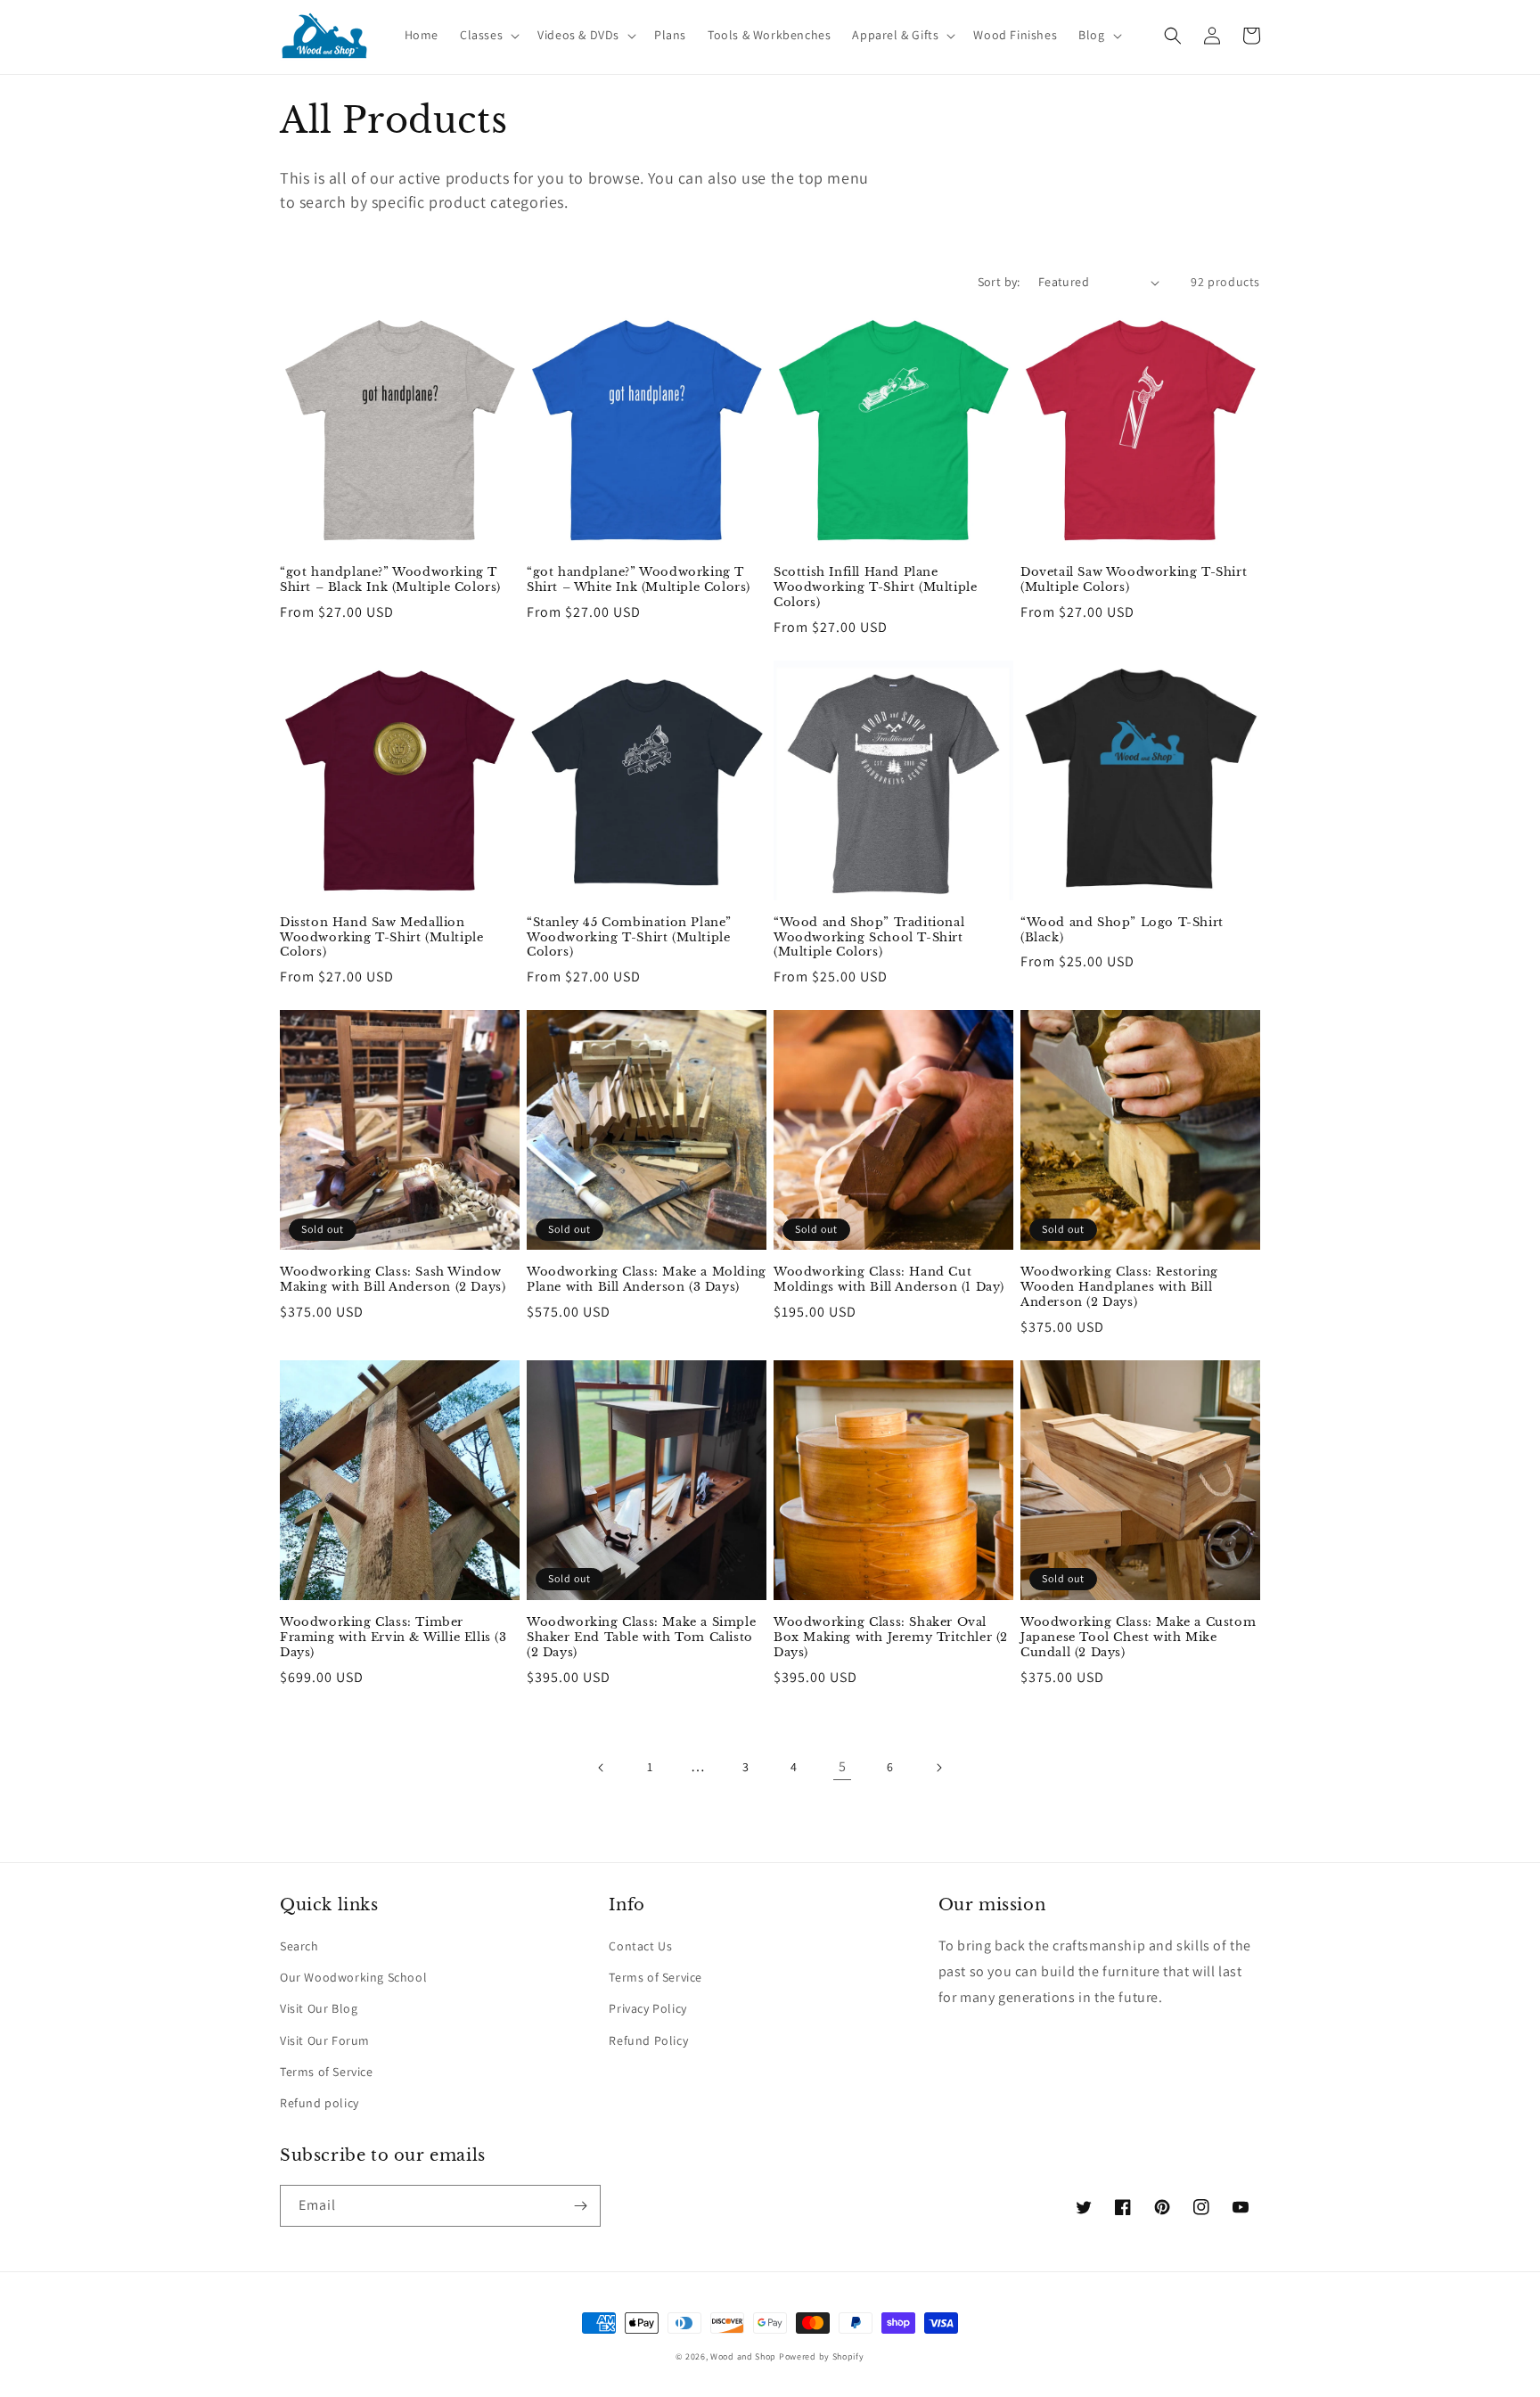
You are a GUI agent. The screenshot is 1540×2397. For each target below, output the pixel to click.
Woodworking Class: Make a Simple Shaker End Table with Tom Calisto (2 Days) (641, 1638)
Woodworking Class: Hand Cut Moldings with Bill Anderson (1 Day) (889, 1280)
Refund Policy (648, 2040)
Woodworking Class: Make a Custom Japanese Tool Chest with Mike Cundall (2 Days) (1138, 1638)
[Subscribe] (580, 2206)
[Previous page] (602, 1768)
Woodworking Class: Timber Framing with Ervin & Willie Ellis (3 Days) (393, 1638)
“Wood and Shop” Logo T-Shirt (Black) (1122, 930)
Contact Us (640, 1946)
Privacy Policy (647, 2008)
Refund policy (319, 2103)
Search (299, 1946)
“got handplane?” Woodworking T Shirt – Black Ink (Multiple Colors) (390, 580)
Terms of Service (327, 2072)
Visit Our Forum (325, 2040)
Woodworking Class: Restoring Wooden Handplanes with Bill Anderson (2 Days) (1119, 1287)
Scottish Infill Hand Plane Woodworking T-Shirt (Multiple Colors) (875, 587)
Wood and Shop (743, 2356)
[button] (488, 35)
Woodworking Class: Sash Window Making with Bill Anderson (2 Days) (393, 1280)
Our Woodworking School (353, 1977)
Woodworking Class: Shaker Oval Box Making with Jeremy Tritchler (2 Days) (891, 1638)
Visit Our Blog (319, 2008)
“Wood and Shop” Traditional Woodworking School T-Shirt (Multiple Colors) (869, 938)
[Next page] (938, 1768)
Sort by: (999, 282)
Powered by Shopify (822, 2356)
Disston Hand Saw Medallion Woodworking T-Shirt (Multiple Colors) (381, 938)
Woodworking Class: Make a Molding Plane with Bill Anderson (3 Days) (647, 1280)
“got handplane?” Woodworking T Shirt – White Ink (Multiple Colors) (639, 580)
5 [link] (843, 1766)
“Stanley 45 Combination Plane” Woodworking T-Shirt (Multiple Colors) (629, 938)
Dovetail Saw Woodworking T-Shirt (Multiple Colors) (1134, 580)
